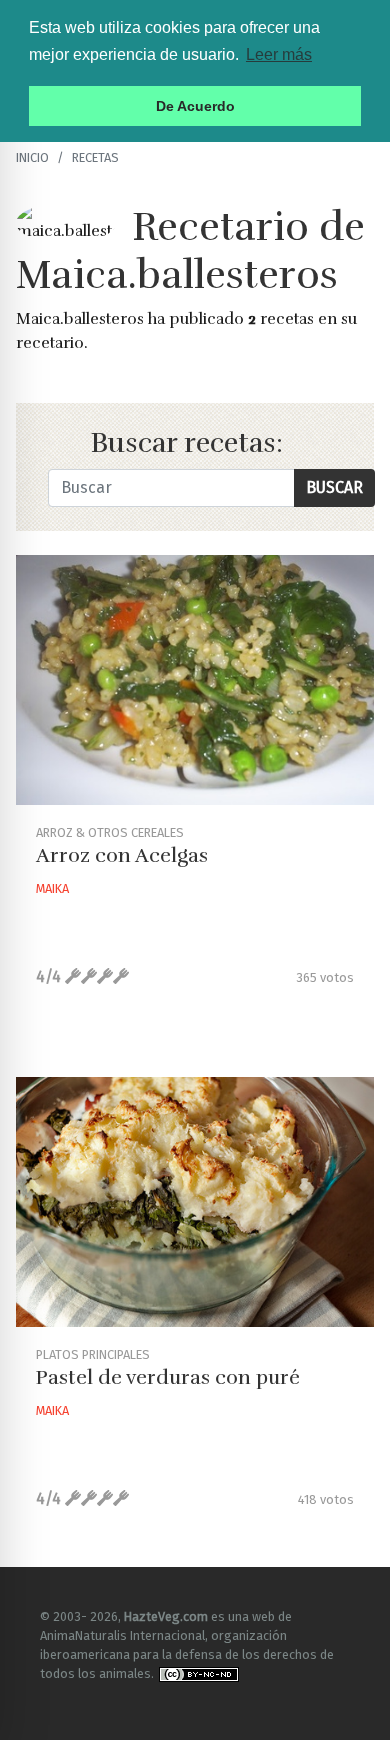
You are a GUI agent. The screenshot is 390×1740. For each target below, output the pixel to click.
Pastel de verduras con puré (168, 1377)
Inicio (32, 157)
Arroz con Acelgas (122, 855)
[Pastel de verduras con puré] (195, 1202)
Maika (52, 888)
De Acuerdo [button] (195, 106)
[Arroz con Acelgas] (195, 680)
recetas (95, 157)
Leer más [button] (279, 54)
